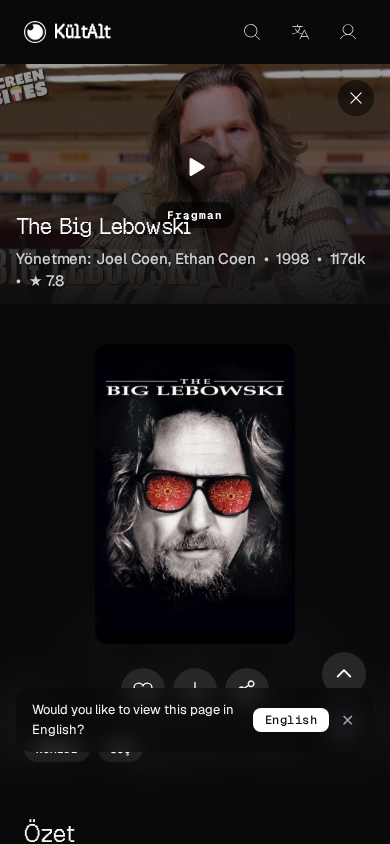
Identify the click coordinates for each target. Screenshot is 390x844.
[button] (300, 32)
